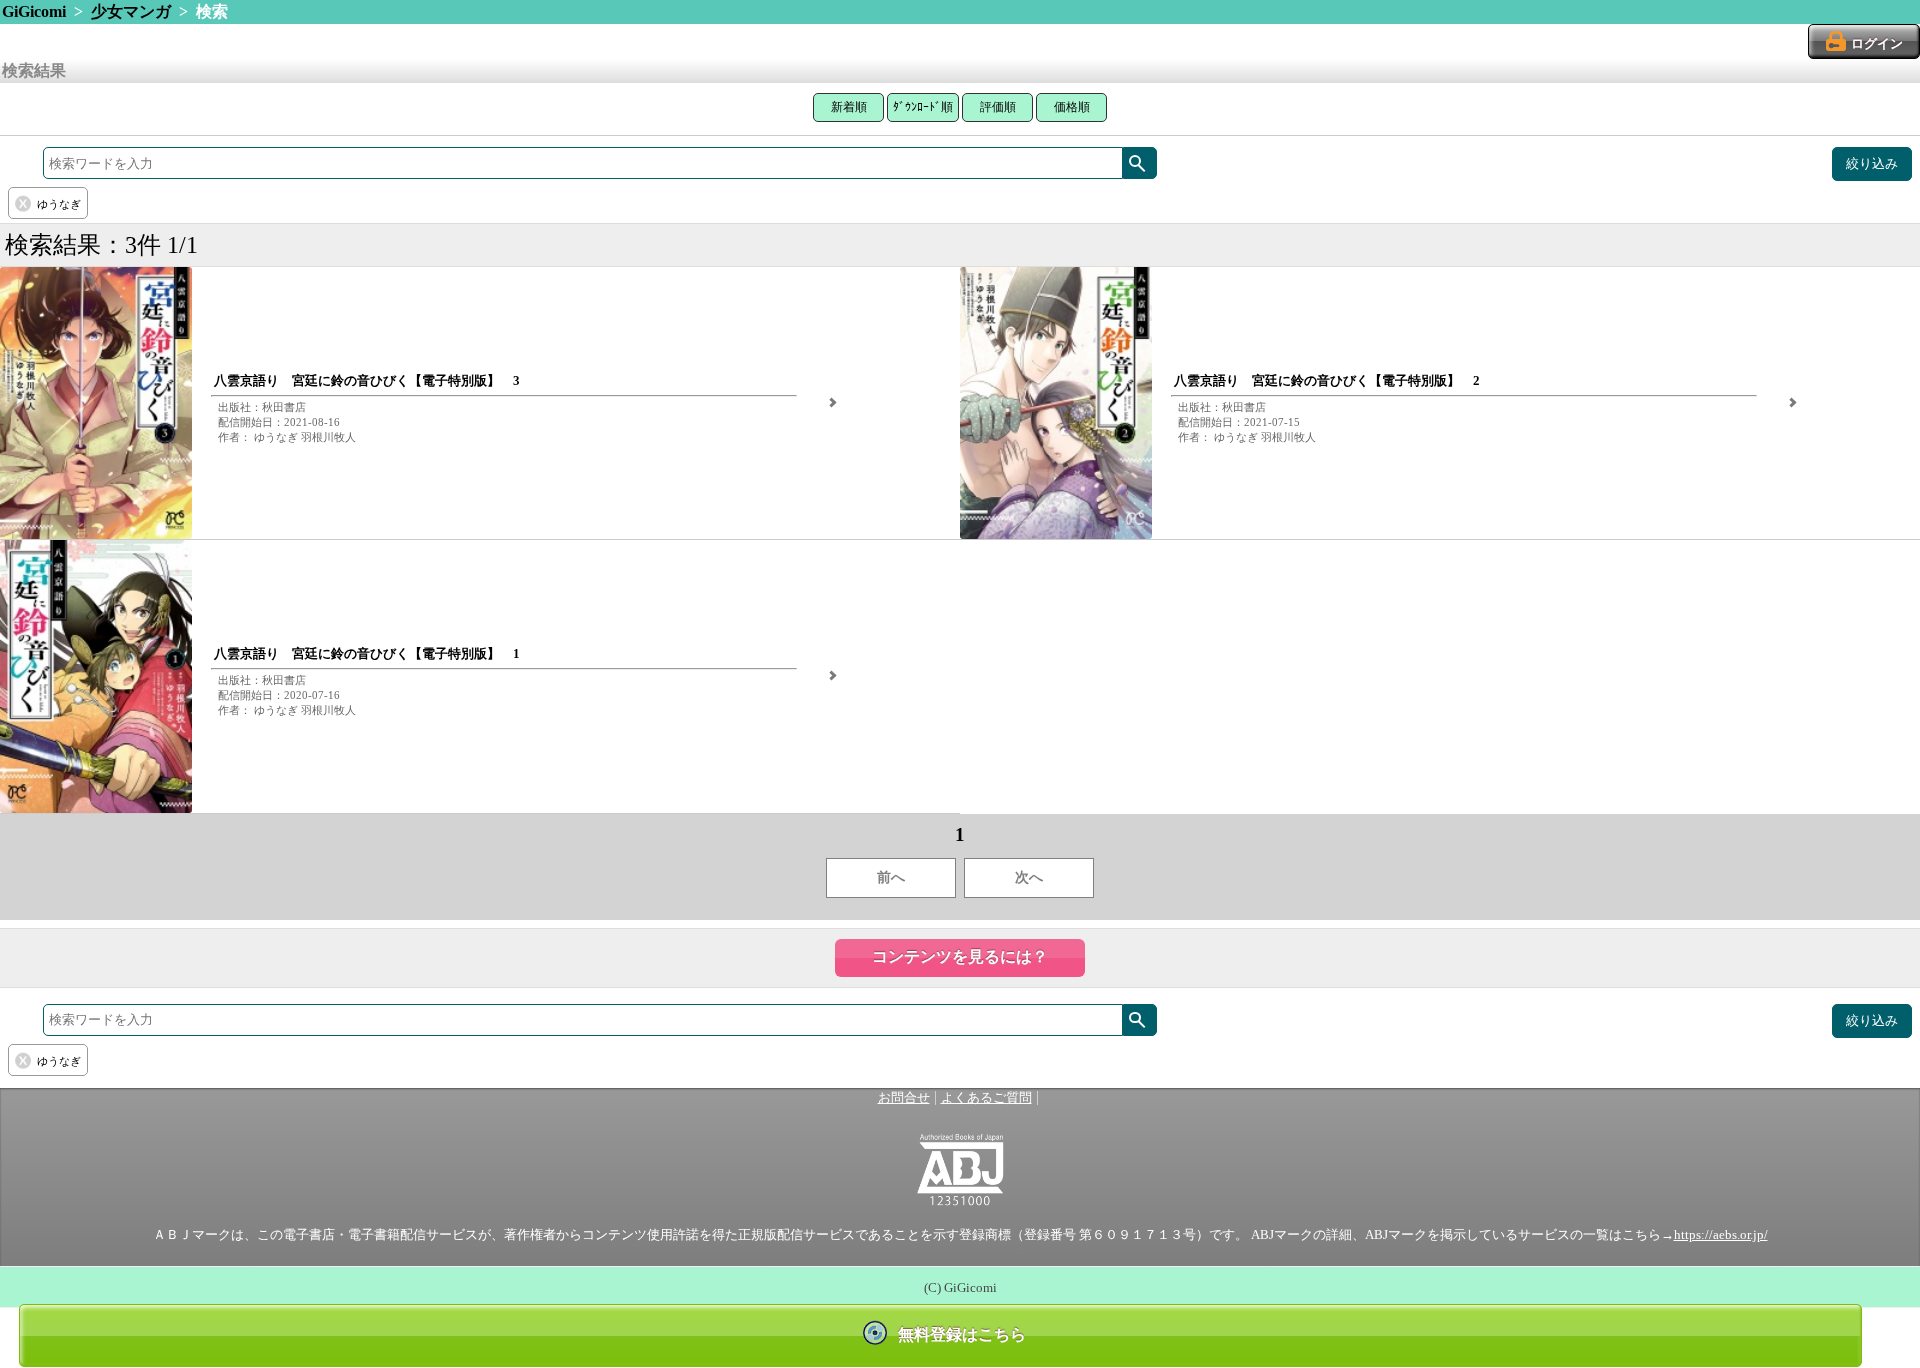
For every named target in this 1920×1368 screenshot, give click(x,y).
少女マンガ (131, 11)
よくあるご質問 (986, 1098)
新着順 (849, 107)
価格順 (1072, 107)
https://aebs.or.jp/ (1721, 1235)
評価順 (998, 107)
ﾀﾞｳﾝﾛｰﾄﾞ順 (923, 107)
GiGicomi (34, 11)
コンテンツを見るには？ (960, 956)
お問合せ (904, 1098)
